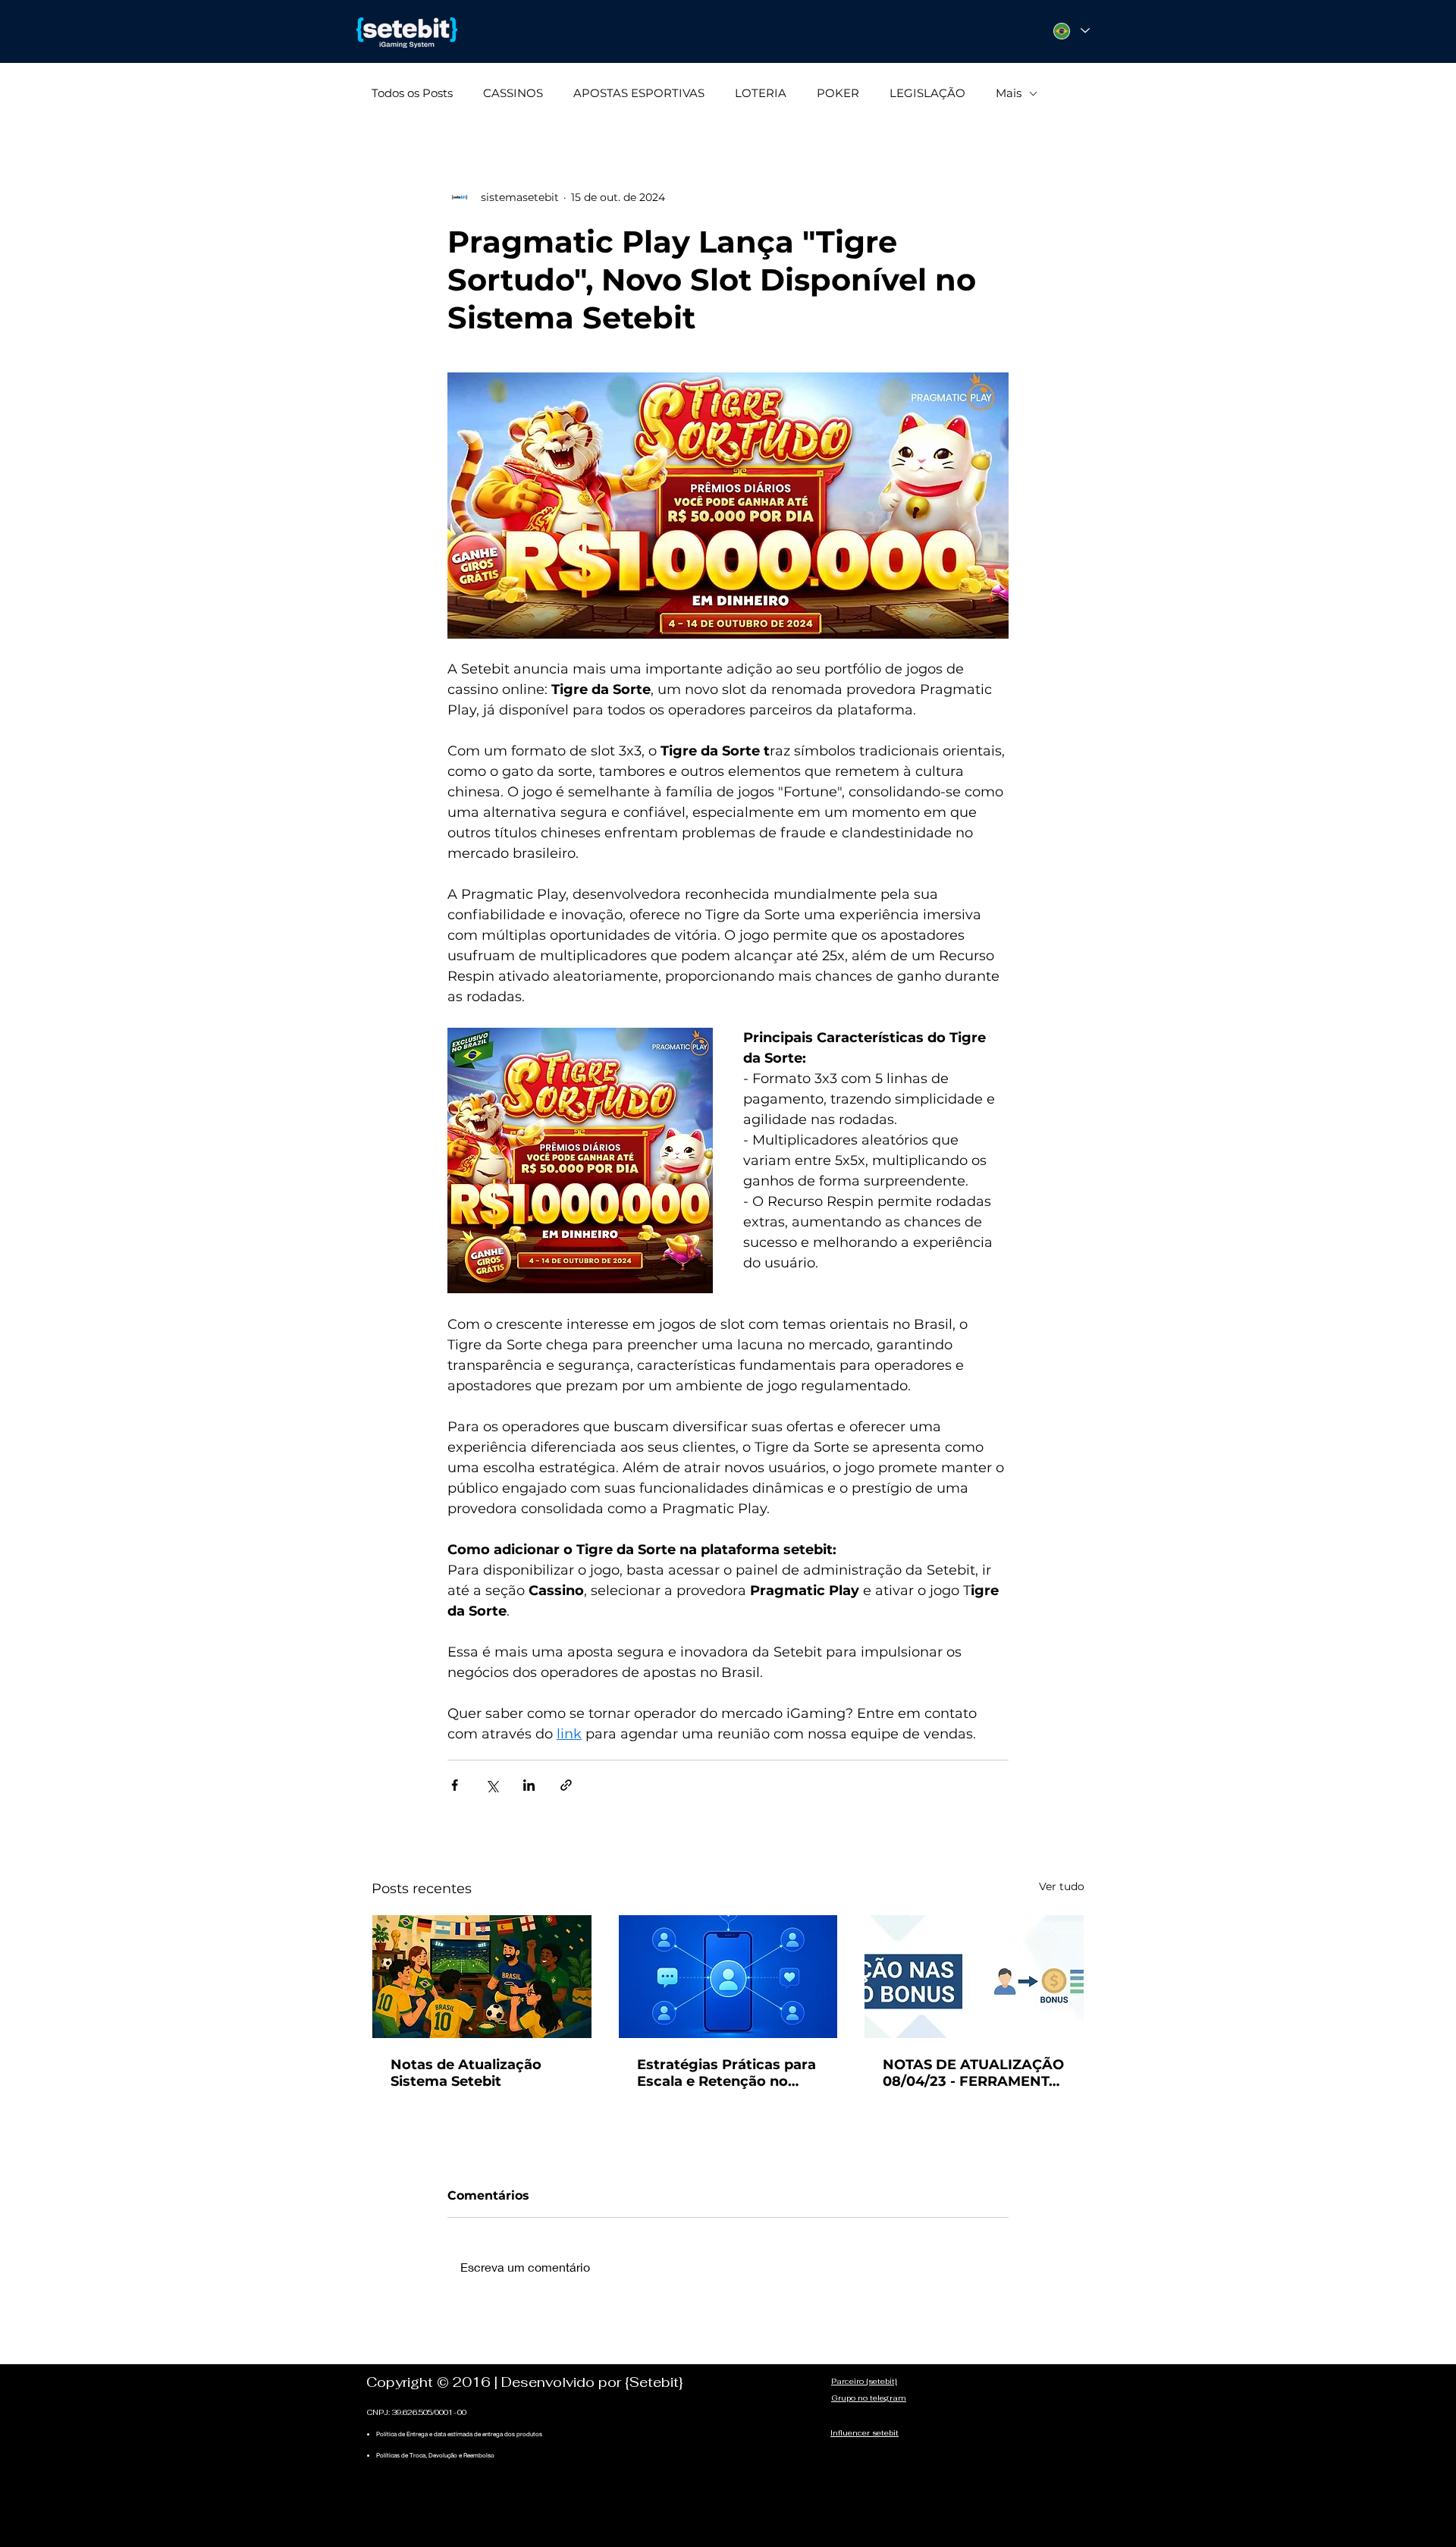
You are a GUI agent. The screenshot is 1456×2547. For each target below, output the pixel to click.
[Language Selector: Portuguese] (1071, 31)
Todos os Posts (412, 93)
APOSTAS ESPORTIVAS (639, 93)
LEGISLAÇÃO (927, 93)
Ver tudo (1062, 1886)
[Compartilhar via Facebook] (455, 1785)
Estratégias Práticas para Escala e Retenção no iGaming (726, 2073)
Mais (1009, 93)
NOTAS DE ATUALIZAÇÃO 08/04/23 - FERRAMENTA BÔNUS (973, 2073)
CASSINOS (513, 93)
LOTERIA (761, 93)
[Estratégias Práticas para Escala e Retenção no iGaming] (728, 1977)
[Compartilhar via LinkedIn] (529, 1785)
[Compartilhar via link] (566, 1785)
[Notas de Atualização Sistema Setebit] (482, 1977)
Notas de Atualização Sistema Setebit (466, 2073)
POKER (838, 93)
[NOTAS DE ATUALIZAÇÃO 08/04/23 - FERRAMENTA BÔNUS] (974, 1977)
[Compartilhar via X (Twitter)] (492, 1785)
